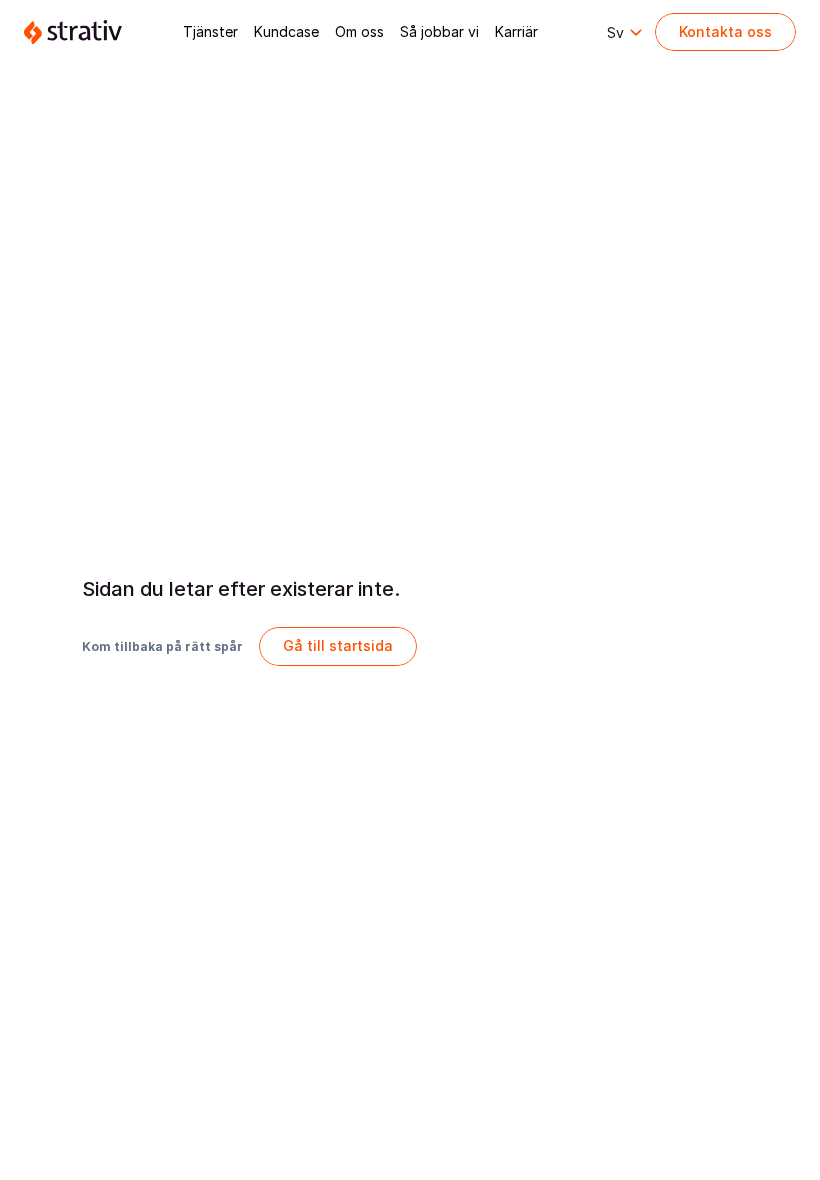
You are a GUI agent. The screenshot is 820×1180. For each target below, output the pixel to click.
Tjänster (210, 31)
